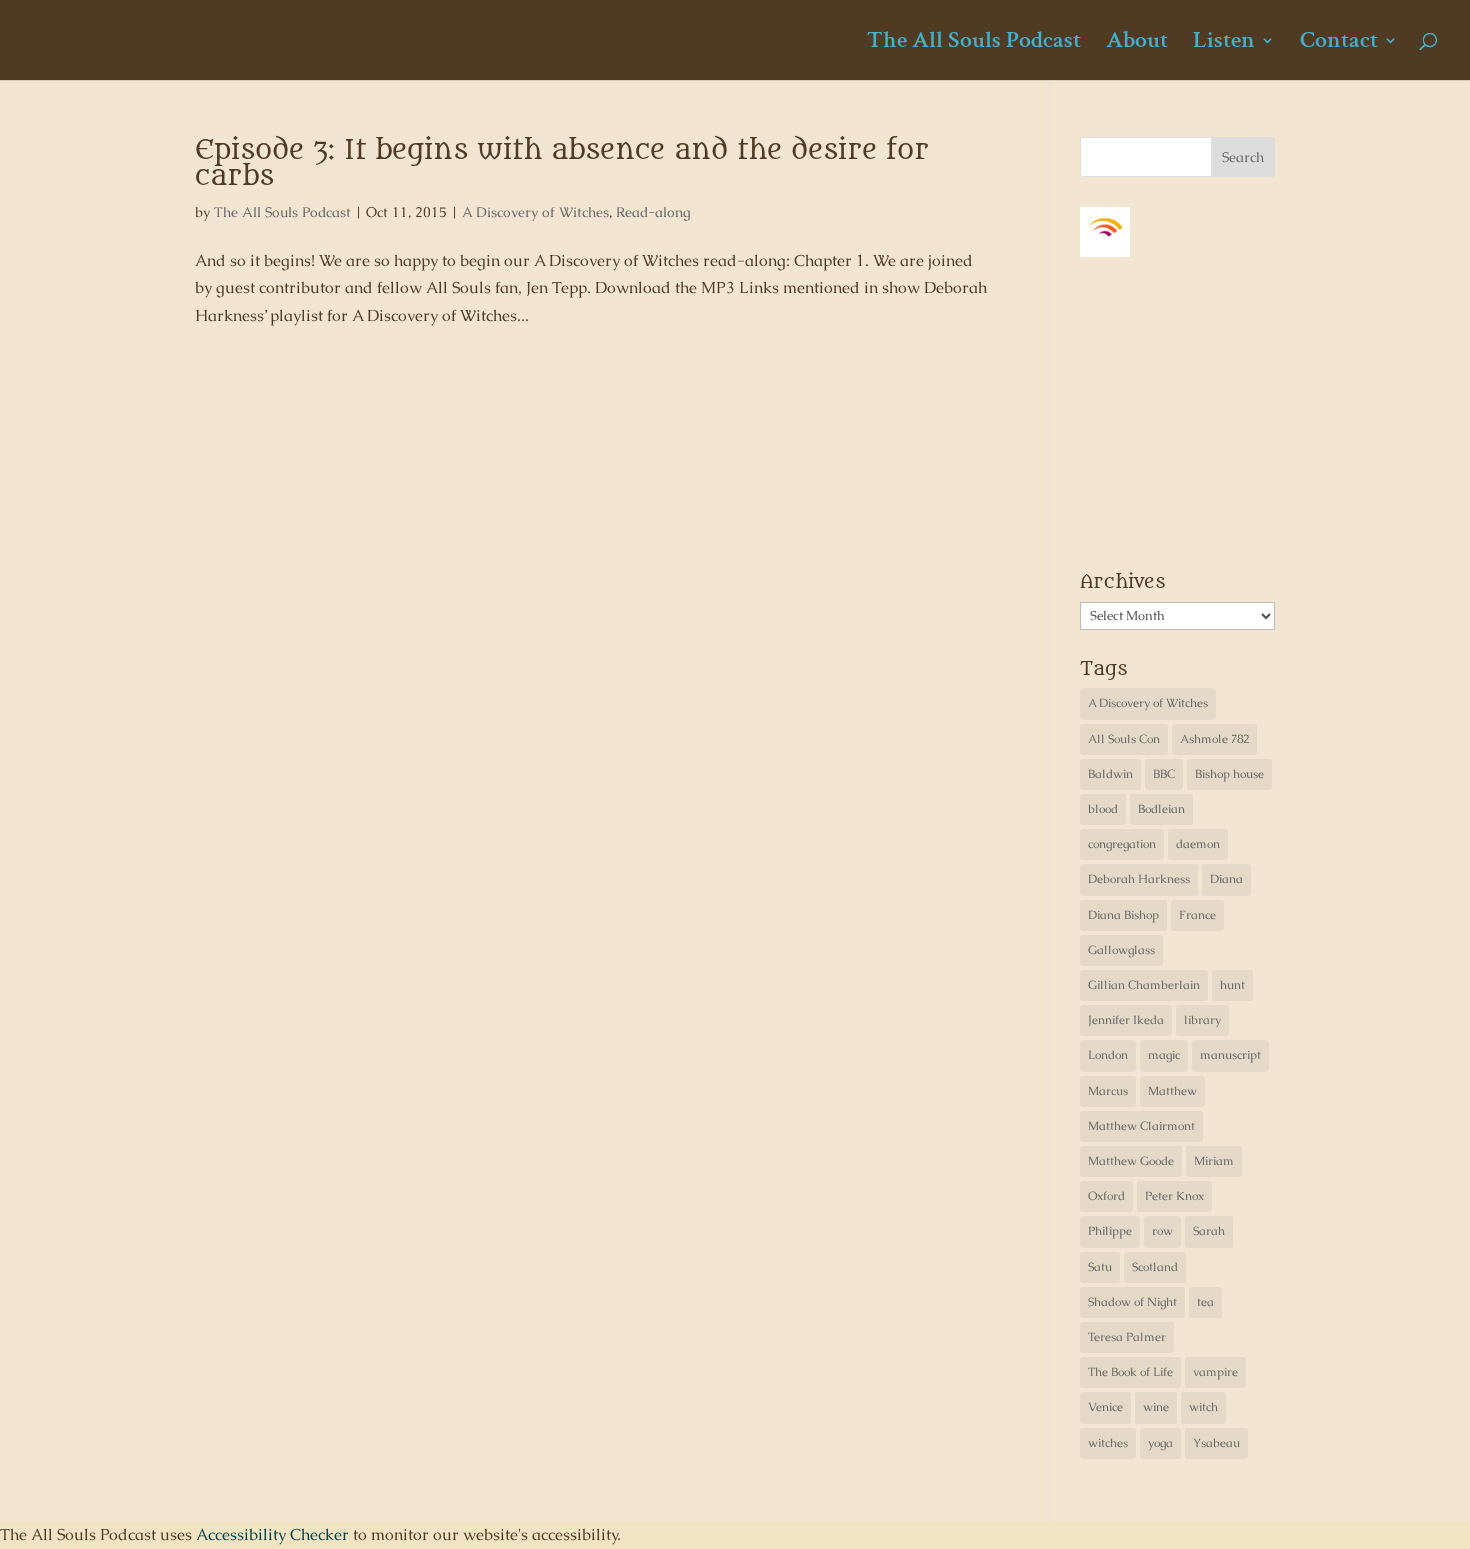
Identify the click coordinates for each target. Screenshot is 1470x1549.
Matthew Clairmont (1141, 1126)
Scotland (1155, 1267)
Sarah (1209, 1231)
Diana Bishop (1123, 915)
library (1202, 1020)
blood (1103, 809)
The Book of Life (1130, 1372)
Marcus (1108, 1091)
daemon (1198, 844)
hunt (1232, 985)
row (1162, 1231)
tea (1205, 1302)
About (1137, 44)
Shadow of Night (1132, 1302)
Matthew (1172, 1091)
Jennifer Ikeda (1126, 1020)
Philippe (1110, 1231)
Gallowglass (1121, 950)
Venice (1105, 1407)
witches (1108, 1443)
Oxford (1106, 1196)
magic (1164, 1055)
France (1197, 915)
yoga (1160, 1443)
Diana (1226, 879)
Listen (1224, 44)
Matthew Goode (1131, 1161)
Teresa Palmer (1127, 1337)
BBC (1164, 774)
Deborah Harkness (1139, 879)
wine (1156, 1407)
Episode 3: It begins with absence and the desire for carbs (562, 163)
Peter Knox (1174, 1196)
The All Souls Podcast (974, 44)
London (1108, 1055)
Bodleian (1161, 809)
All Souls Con (1124, 739)
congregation (1122, 844)
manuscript (1230, 1055)
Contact (1339, 44)
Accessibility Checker (272, 1534)
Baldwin (1110, 774)
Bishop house (1229, 774)
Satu (1100, 1267)
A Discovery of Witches (535, 212)
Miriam (1214, 1161)
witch (1203, 1407)
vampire (1215, 1372)
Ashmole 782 (1214, 739)
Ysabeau (1216, 1443)
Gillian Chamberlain (1144, 985)
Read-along (653, 212)
